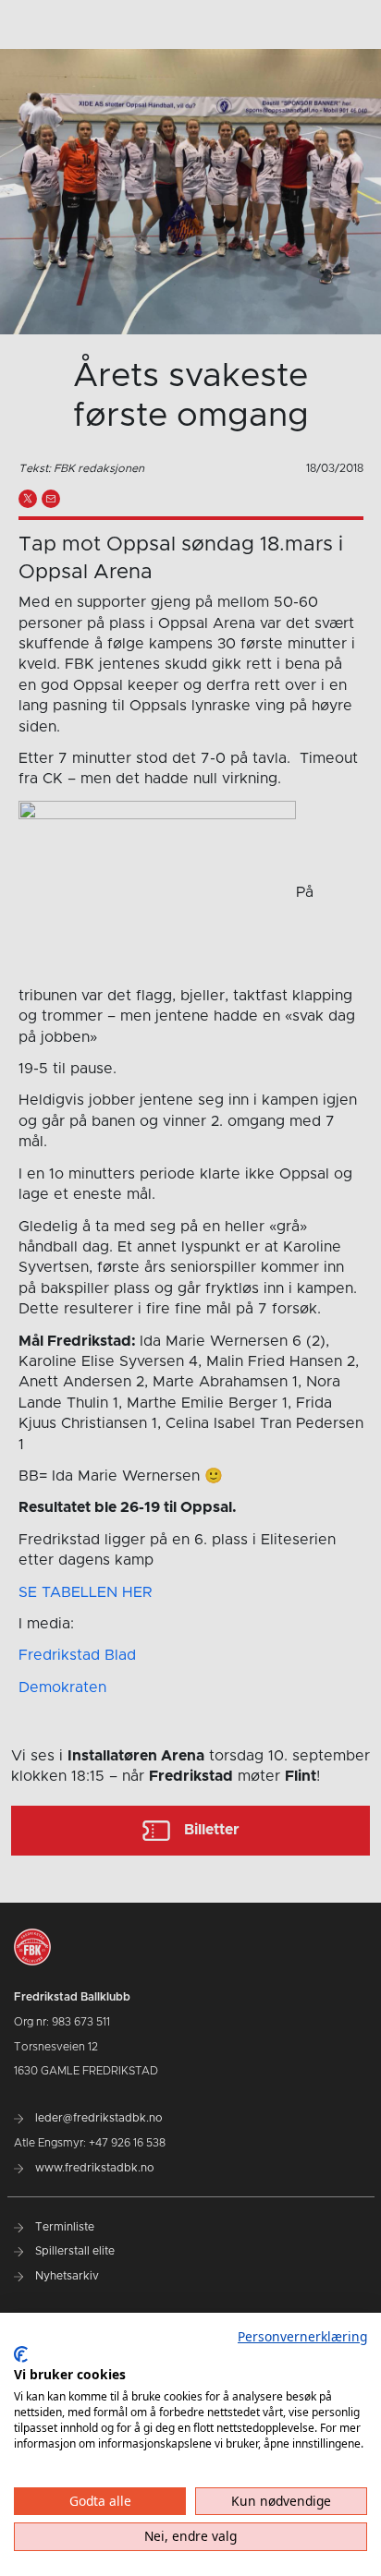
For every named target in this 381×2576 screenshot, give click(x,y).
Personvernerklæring (302, 2336)
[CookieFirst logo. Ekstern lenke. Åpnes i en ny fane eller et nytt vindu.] (21, 2354)
